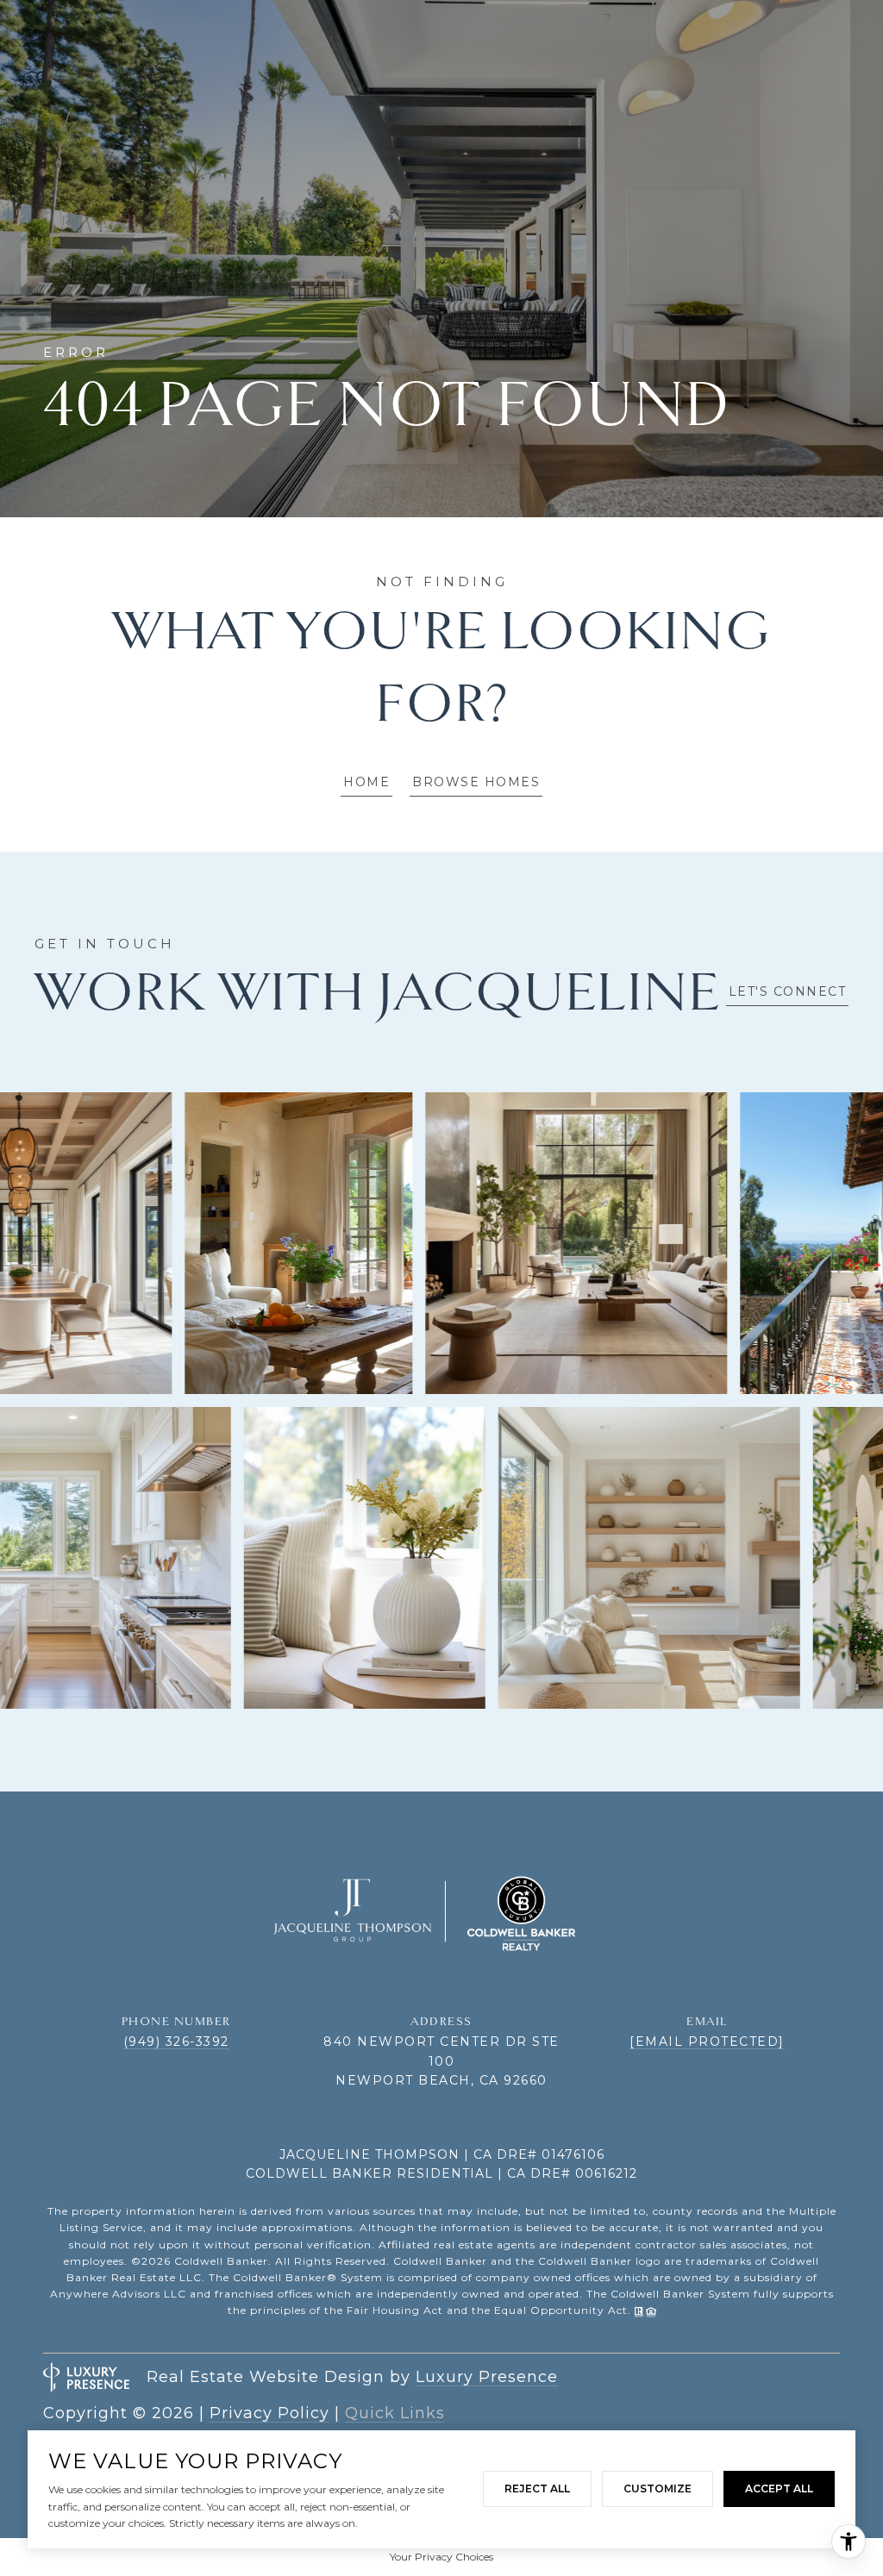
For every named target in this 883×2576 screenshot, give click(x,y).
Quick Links (395, 2413)
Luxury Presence (487, 2377)
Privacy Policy (269, 2413)
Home (366, 782)
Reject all (537, 2488)
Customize (658, 2488)
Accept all (779, 2488)
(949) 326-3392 (176, 2041)
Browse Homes (476, 782)
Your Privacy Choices (441, 2557)
